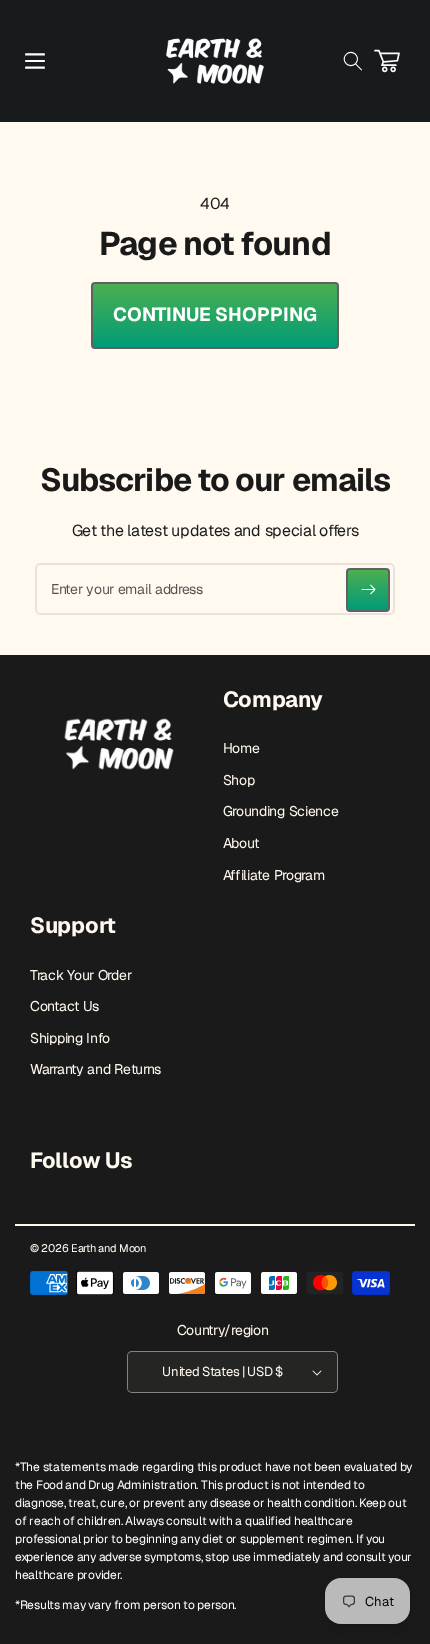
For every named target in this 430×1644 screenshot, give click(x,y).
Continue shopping (215, 314)
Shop (239, 780)
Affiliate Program (274, 875)
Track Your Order (80, 975)
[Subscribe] (368, 590)
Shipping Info (70, 1038)
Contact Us (64, 1006)
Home (241, 748)
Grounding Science (281, 811)
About (241, 843)
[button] (35, 61)
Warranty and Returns (95, 1069)
